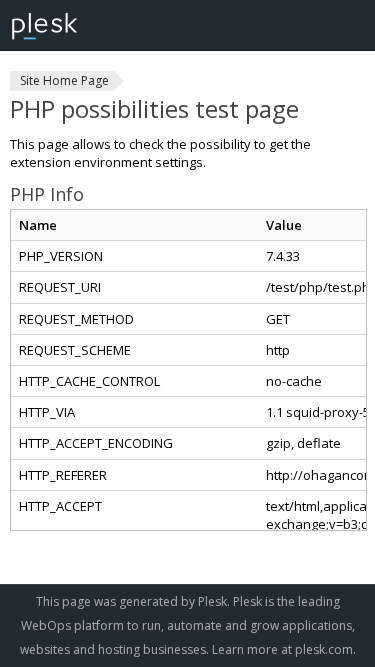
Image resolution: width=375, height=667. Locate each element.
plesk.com (324, 649)
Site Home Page (64, 80)
